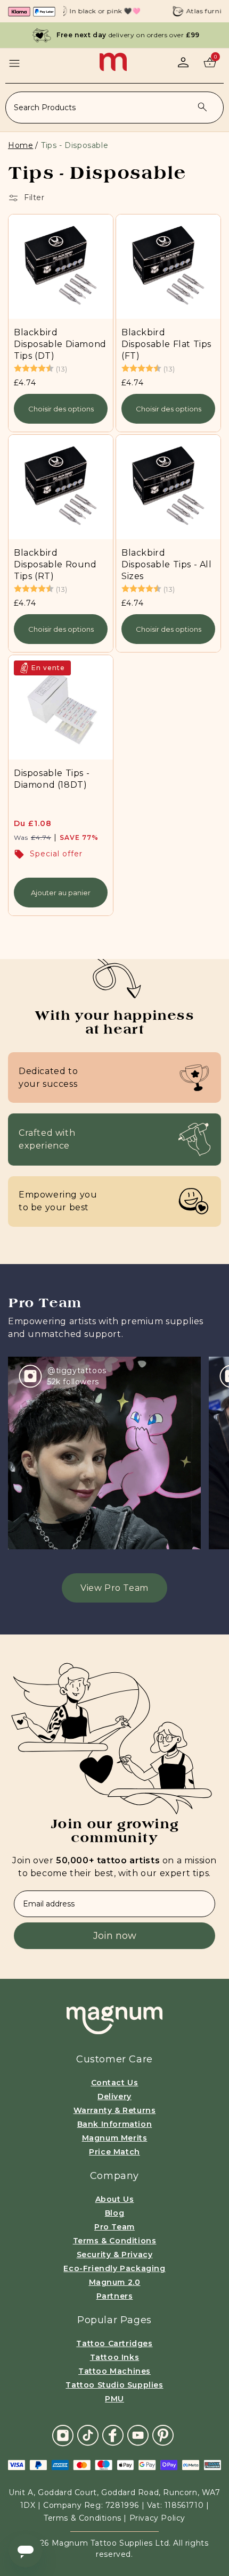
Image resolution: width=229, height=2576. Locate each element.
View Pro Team (114, 1588)
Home (21, 145)
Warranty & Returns (115, 2110)
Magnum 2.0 (115, 2282)
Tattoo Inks (115, 2357)
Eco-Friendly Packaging (114, 2268)
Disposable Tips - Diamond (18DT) (52, 779)
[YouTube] (138, 2435)
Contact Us (115, 2083)
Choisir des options (61, 409)
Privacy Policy (157, 2518)
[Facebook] (113, 2435)
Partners (115, 2296)
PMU (114, 2399)
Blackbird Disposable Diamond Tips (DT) (60, 344)
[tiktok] (88, 2435)
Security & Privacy (115, 2255)
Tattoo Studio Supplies (114, 2385)
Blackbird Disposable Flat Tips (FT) (166, 344)
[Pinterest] (163, 2435)
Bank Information (115, 2124)
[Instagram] (63, 2435)
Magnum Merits (115, 2138)
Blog (114, 2213)
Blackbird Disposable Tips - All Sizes (167, 564)
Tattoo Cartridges (114, 2343)
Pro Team (114, 2227)
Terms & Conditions (115, 2241)
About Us (115, 2199)
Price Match (114, 2152)
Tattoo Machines (114, 2371)
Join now (115, 1936)
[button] (14, 63)
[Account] (183, 62)
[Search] (202, 107)
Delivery (114, 2096)
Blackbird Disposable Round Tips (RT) (55, 564)
